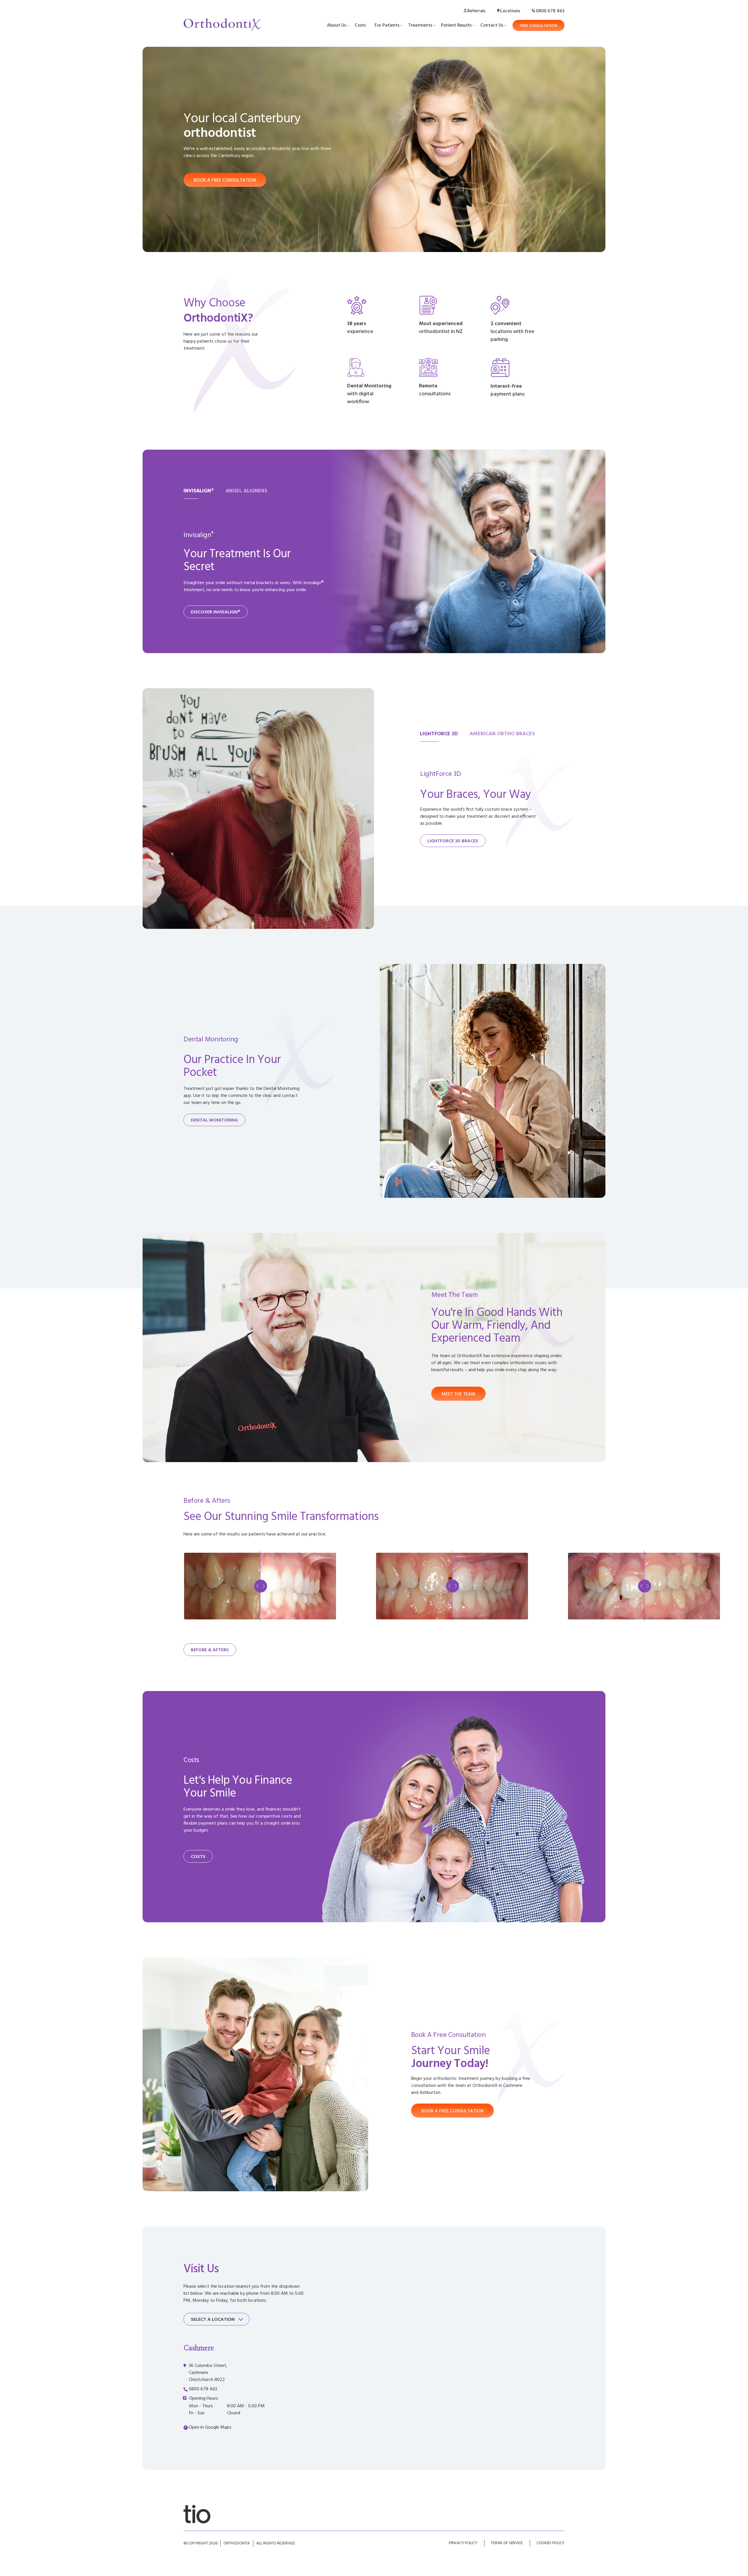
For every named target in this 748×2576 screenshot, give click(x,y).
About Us (336, 25)
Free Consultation (539, 26)
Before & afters (210, 1650)
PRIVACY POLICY (463, 2543)
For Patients (387, 25)
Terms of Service (507, 2543)
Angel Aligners (246, 491)
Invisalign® (199, 491)
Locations (510, 11)
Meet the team (458, 1394)
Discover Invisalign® (215, 612)
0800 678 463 (203, 2389)
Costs (360, 25)
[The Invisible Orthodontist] (197, 2514)
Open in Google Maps (210, 2427)
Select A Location (213, 2320)
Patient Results (456, 25)
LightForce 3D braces (453, 841)
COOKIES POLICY (550, 2543)
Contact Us (492, 25)
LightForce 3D (439, 734)
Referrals (476, 11)
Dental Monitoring (214, 1120)
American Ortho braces (502, 734)
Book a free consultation (225, 180)
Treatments (420, 25)
